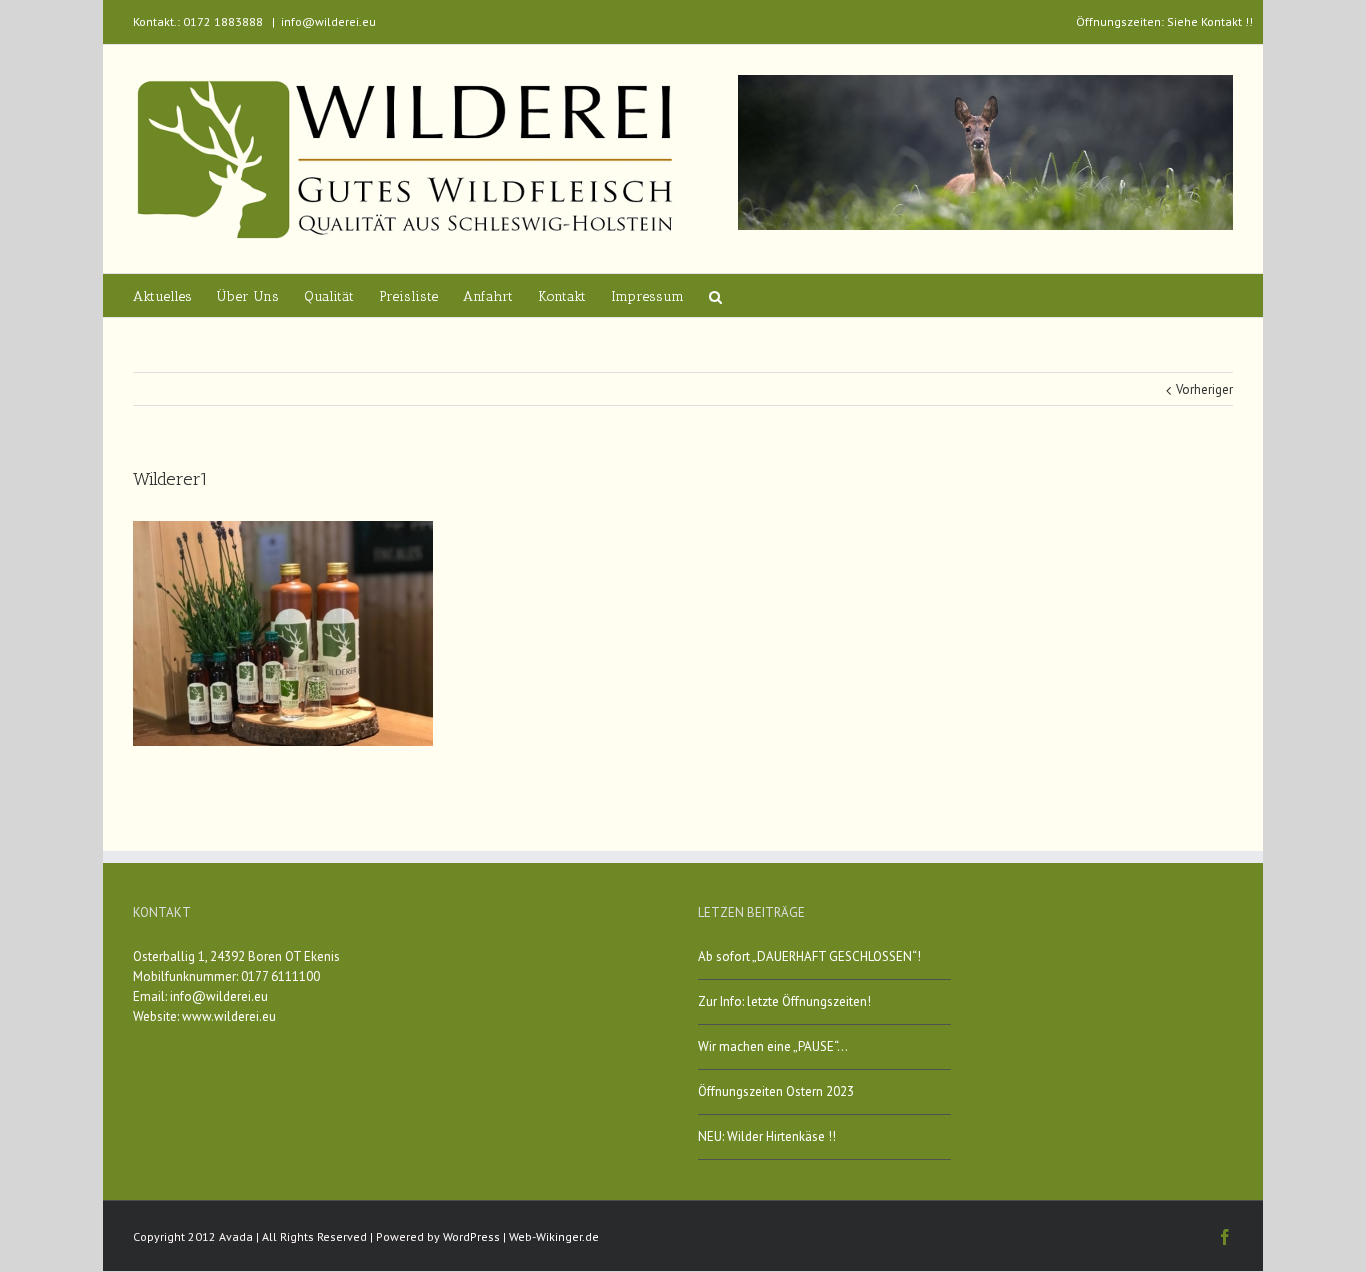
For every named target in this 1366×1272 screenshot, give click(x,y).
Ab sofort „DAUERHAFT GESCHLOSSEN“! (809, 956)
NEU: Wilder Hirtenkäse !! (767, 1136)
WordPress (471, 1236)
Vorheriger (1204, 389)
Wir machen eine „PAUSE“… (773, 1046)
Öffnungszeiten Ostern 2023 (776, 1091)
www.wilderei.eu (229, 1016)
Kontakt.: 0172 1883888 (198, 21)
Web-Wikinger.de (554, 1236)
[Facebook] (1225, 1237)
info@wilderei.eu (328, 21)
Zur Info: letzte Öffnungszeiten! (784, 1001)
